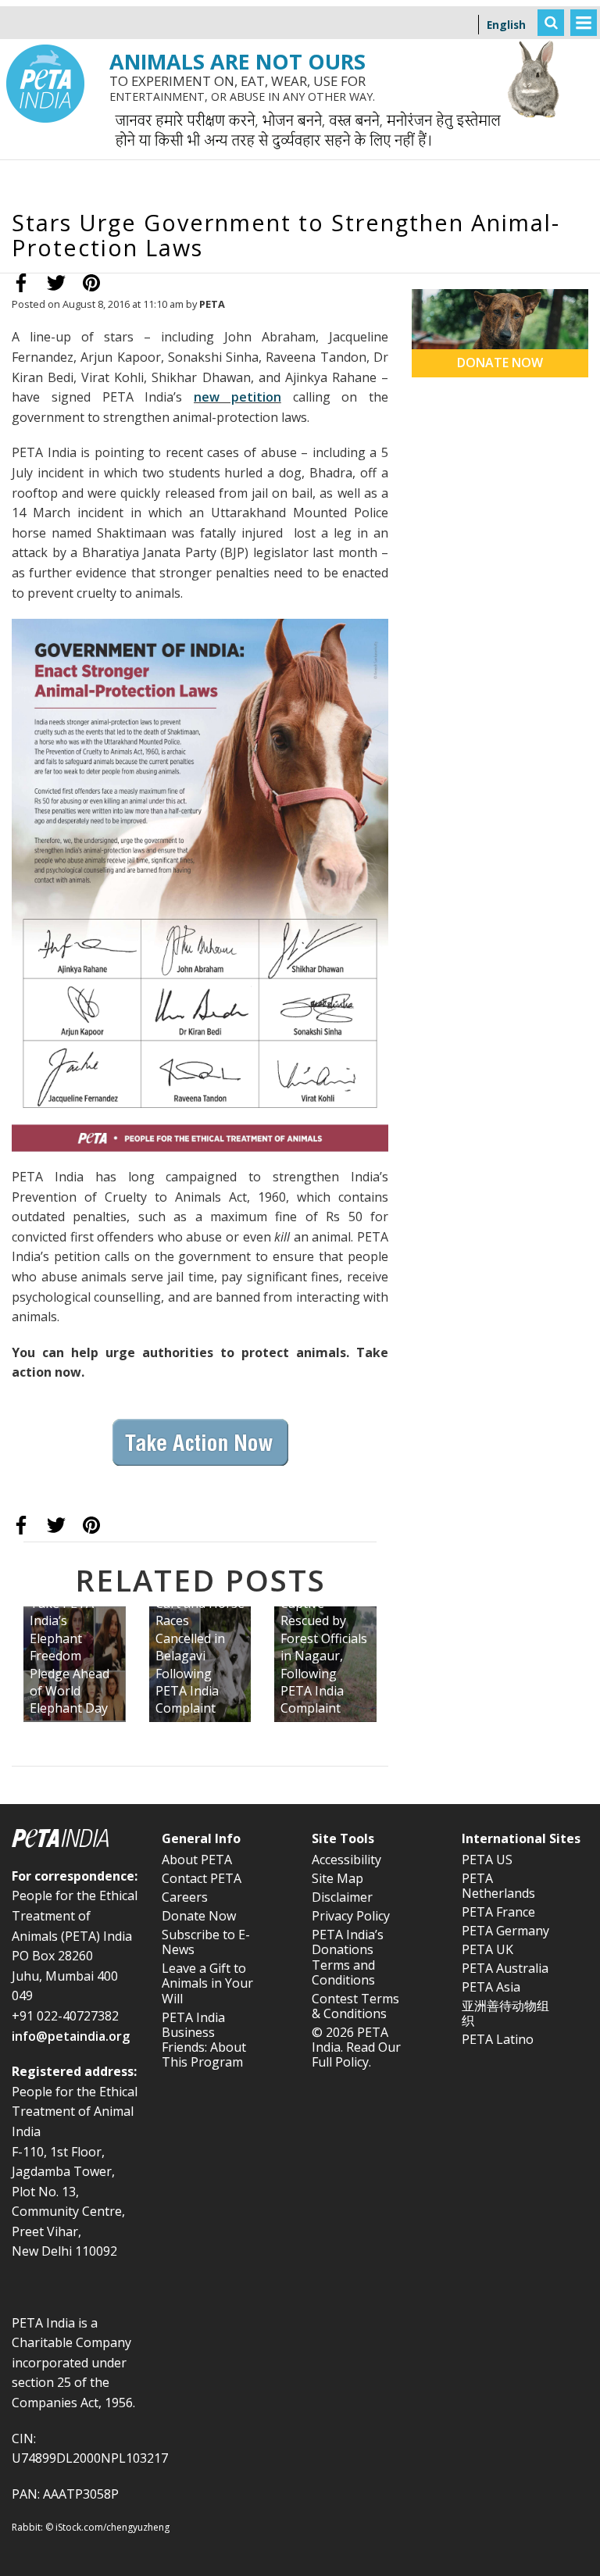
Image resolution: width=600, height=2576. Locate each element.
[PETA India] (45, 12)
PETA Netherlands (498, 1886)
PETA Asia (491, 1987)
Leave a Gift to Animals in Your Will (207, 1983)
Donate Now (199, 1916)
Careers (185, 1897)
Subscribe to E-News (206, 1942)
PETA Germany (505, 1931)
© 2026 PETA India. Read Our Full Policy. (356, 2047)
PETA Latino (498, 2039)
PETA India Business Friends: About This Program (204, 2040)
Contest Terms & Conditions (355, 2006)
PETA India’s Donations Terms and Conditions (348, 1957)
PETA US (487, 1860)
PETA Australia (505, 1968)
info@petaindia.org (71, 2036)
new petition (237, 397)
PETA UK (487, 1949)
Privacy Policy (351, 1916)
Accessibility (346, 1860)
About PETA (197, 1860)
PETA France (498, 1912)
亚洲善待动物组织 (505, 2013)
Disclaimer (342, 1897)
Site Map (337, 1878)
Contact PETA (202, 1878)
